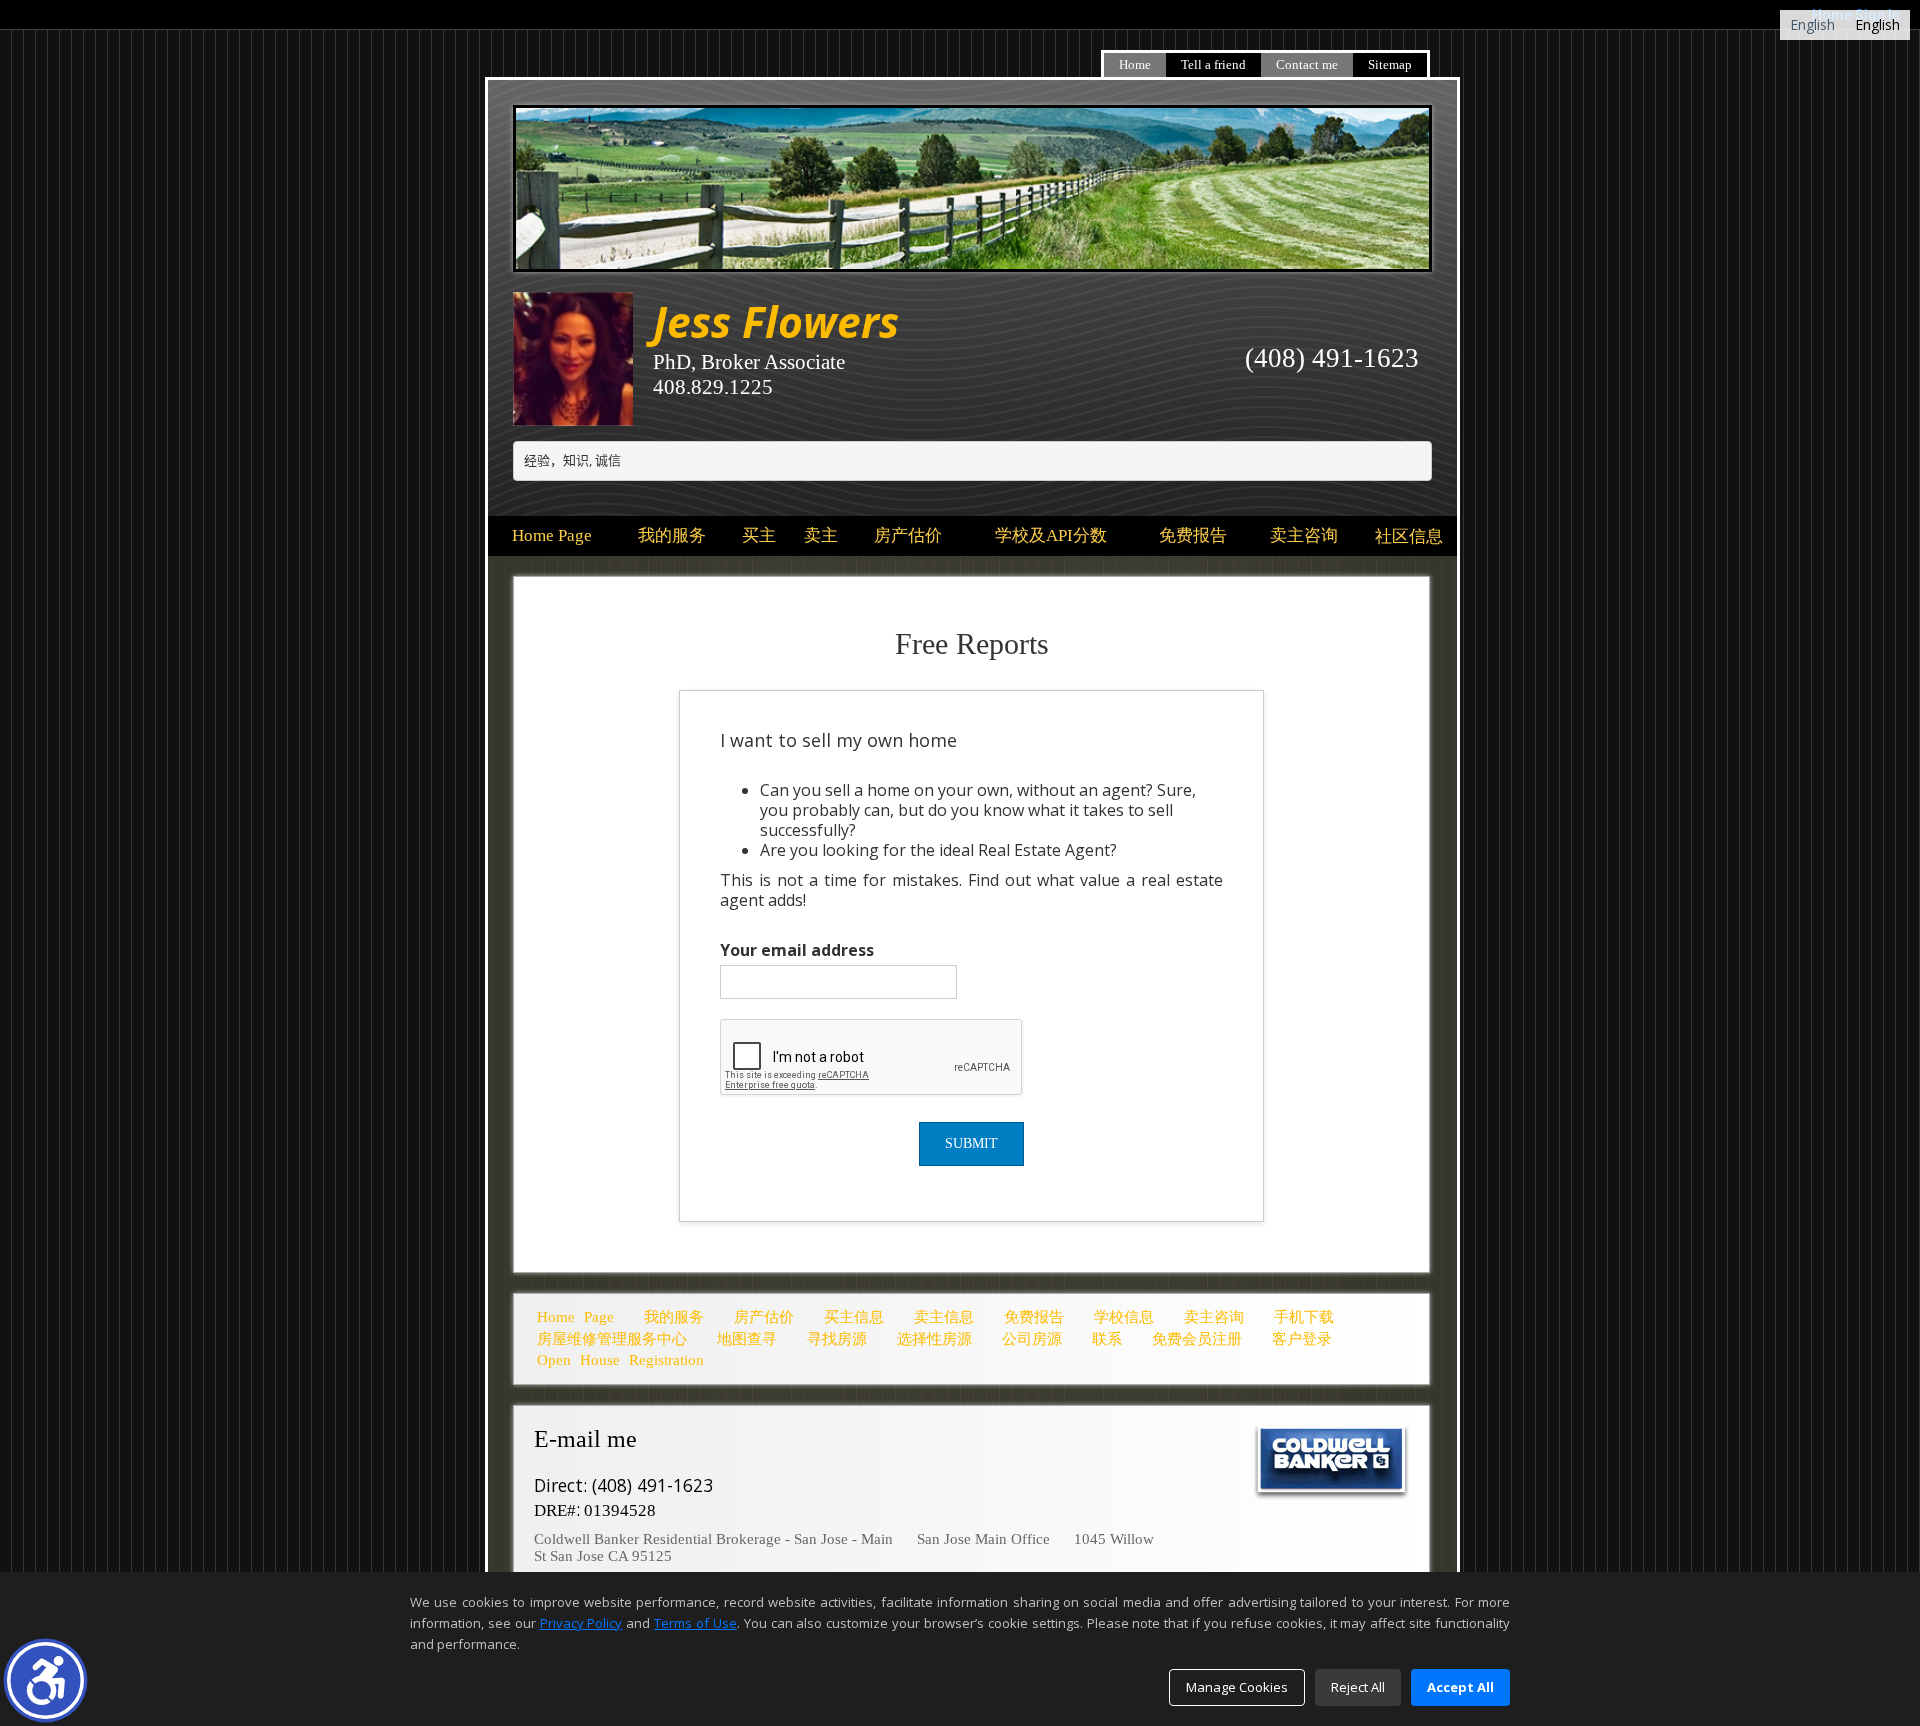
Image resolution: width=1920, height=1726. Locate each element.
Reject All (1358, 1687)
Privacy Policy (581, 1623)
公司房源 (1032, 1339)
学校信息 (1124, 1317)
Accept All (1460, 1687)
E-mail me (588, 1439)
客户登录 (1302, 1339)
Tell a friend (1213, 64)
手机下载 (1304, 1317)
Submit (971, 1143)
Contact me (1307, 64)
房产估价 (908, 535)
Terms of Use (695, 1623)
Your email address (797, 950)
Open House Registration (620, 1360)
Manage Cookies (1237, 1687)
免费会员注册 (1197, 1339)
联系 (1107, 1339)
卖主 (821, 535)
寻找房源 (837, 1339)
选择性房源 (934, 1339)
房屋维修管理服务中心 (612, 1339)
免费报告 (1193, 535)
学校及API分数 (1051, 535)
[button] (45, 1680)
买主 (759, 535)
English (1812, 24)
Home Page (552, 535)
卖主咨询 (1304, 535)
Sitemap (1390, 64)
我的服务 (672, 535)
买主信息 (854, 1317)
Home (1135, 64)
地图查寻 (747, 1339)
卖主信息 (944, 1317)
